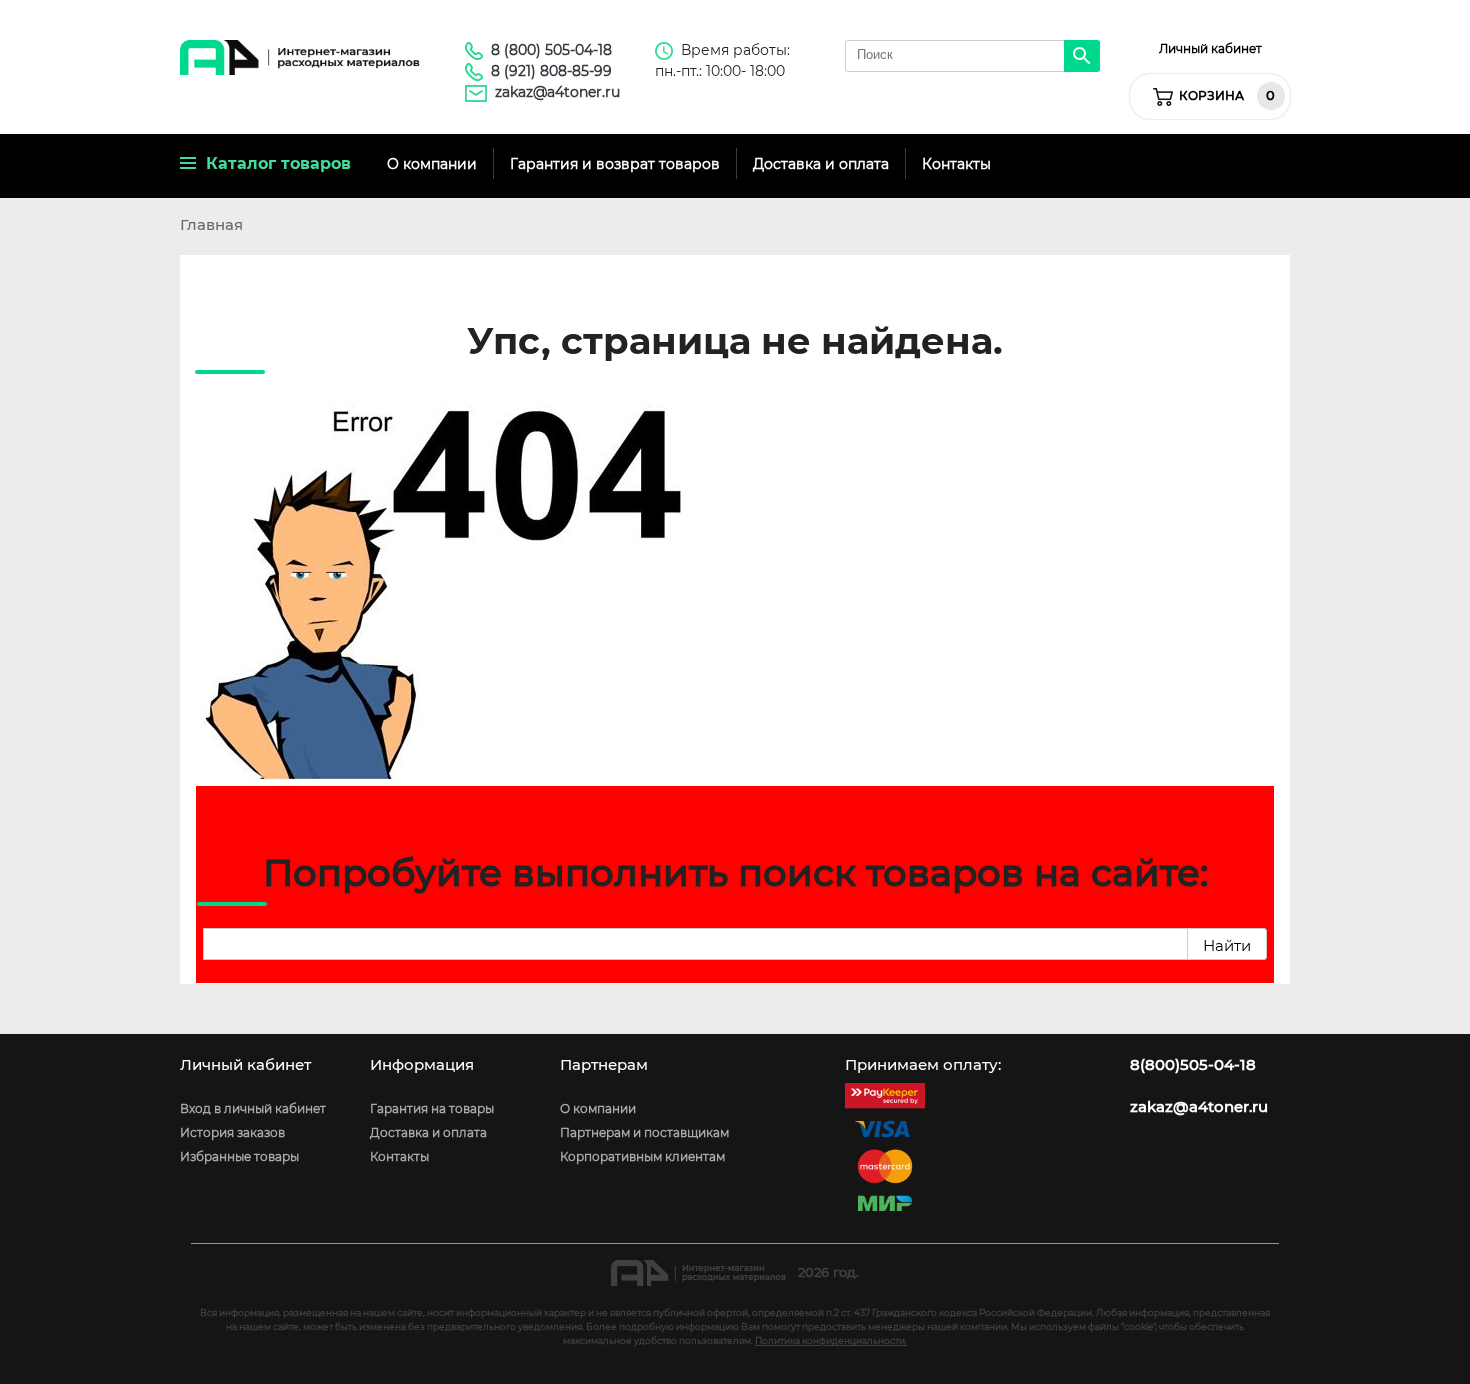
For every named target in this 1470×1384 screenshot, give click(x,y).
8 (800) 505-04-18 (551, 50)
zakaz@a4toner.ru (557, 92)
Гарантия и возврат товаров (615, 164)
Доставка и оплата (821, 164)
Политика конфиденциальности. (831, 1340)
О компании (432, 164)
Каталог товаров (273, 163)
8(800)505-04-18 (1193, 1065)
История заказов (232, 1132)
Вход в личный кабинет (253, 1108)
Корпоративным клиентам (642, 1156)
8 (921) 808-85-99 (551, 71)
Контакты (956, 164)
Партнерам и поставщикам (644, 1132)
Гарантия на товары (432, 1108)
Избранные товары (239, 1156)
